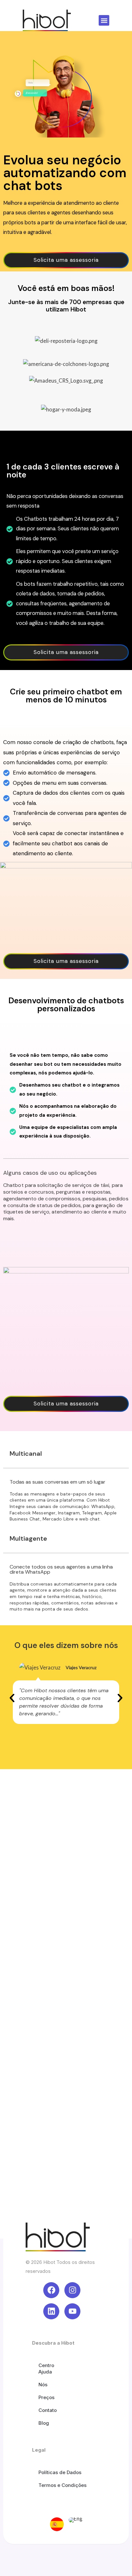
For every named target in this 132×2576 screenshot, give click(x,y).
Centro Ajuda (46, 2369)
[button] (104, 20)
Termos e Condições (62, 2485)
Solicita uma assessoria (66, 260)
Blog (44, 2423)
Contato (48, 2410)
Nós (43, 2385)
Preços (46, 2397)
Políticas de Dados (60, 2472)
